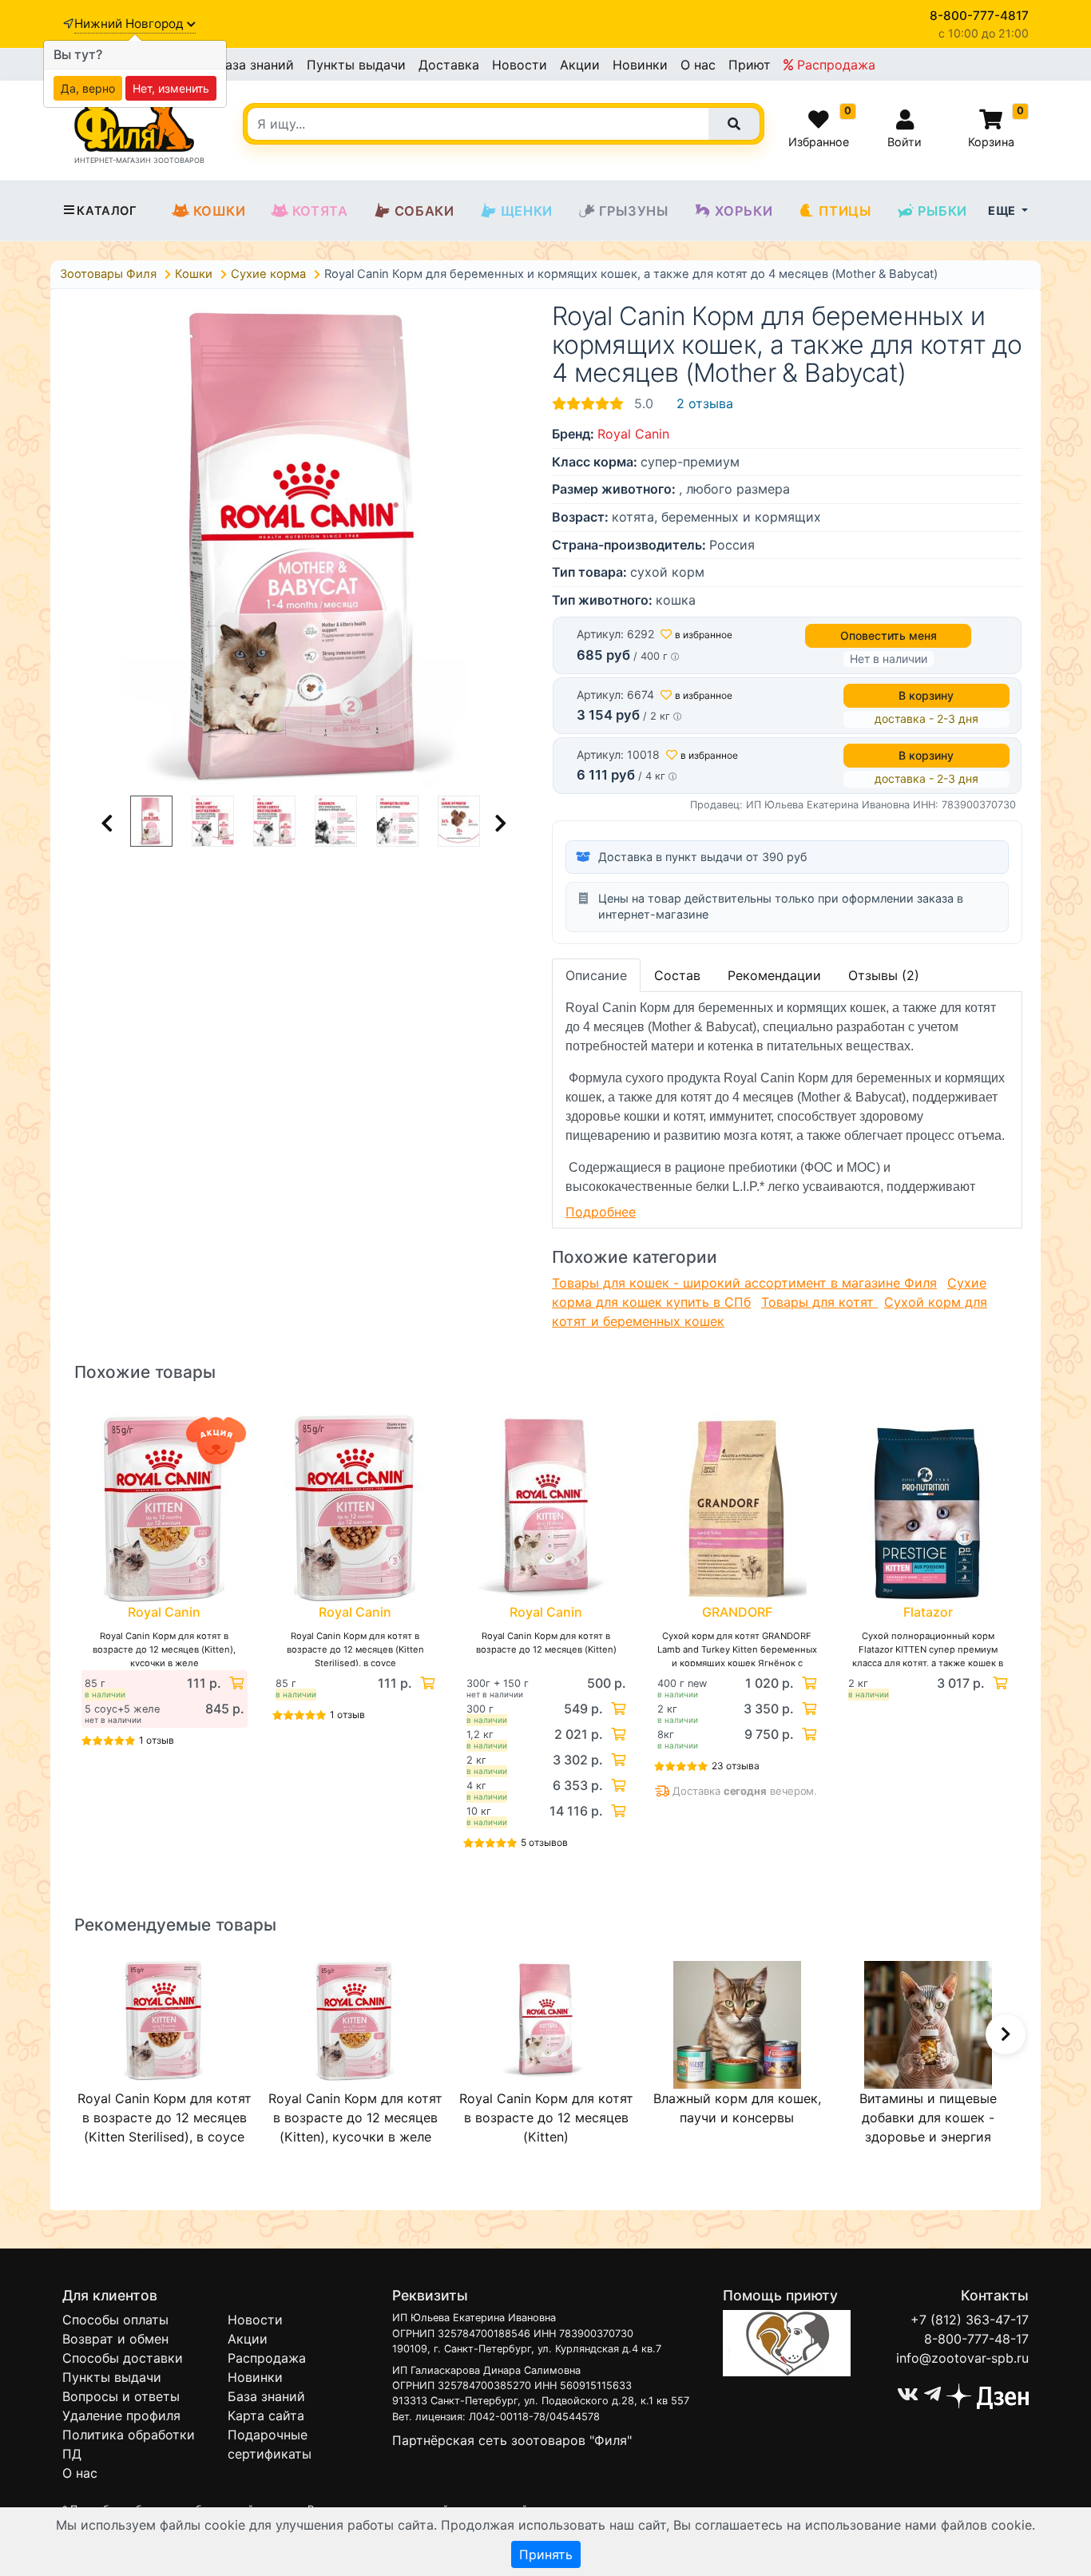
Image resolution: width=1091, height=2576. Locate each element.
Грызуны (634, 211)
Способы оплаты (115, 2320)
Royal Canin (633, 434)
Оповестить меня (889, 635)
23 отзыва (736, 1766)
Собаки (424, 211)
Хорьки (744, 211)
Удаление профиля (121, 2415)
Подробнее (601, 1212)
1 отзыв (157, 1740)
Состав (677, 975)
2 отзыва (705, 403)
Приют (750, 65)
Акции (580, 65)
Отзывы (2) (884, 975)
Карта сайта (266, 2415)
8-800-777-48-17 (976, 2339)
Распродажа (834, 65)
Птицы (845, 211)
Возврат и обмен (115, 2339)
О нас (698, 65)
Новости (520, 65)
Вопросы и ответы (121, 2396)
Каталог (107, 211)
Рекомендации (774, 975)
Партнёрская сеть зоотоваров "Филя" (512, 2440)
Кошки (220, 211)
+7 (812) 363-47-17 (970, 2320)
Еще (1003, 210)
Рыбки (942, 211)
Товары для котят (819, 1302)
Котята (320, 211)
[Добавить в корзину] (235, 1683)
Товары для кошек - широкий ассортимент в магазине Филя (744, 1283)
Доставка (449, 65)
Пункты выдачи (356, 65)
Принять (546, 2554)
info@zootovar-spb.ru (962, 2358)
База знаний (255, 65)
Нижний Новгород (131, 24)
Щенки (527, 211)
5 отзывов (544, 1842)
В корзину (926, 695)
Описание (596, 975)
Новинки (640, 65)
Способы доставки (123, 2358)
